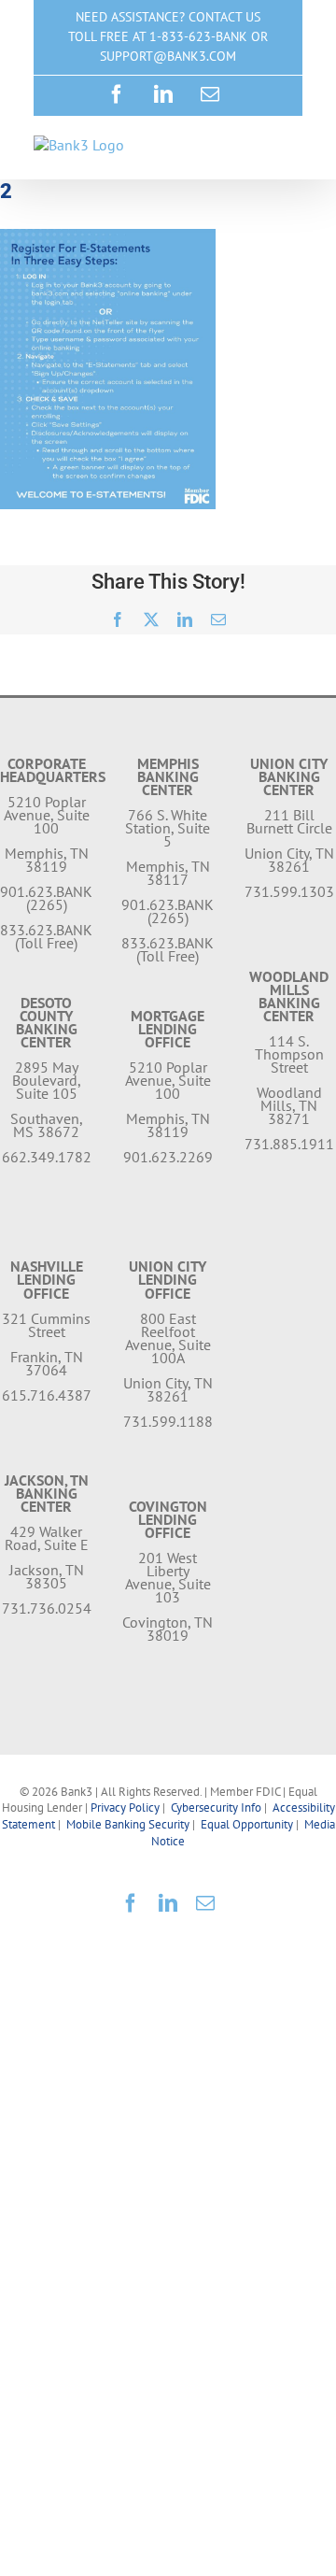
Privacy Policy (125, 1807)
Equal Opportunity (247, 1824)
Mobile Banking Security (128, 1824)
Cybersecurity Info (216, 1807)
